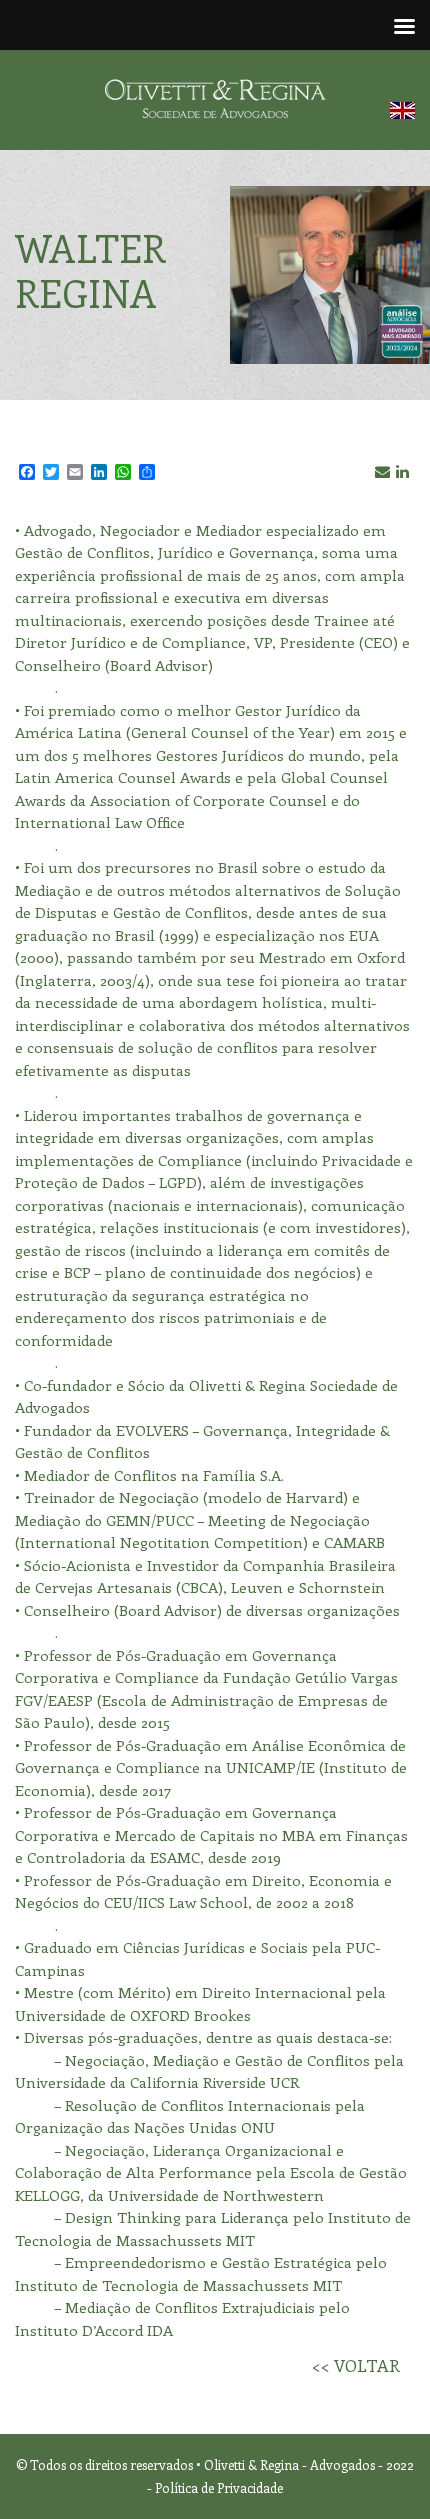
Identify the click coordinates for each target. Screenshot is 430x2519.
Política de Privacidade (219, 2487)
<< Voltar (356, 2365)
